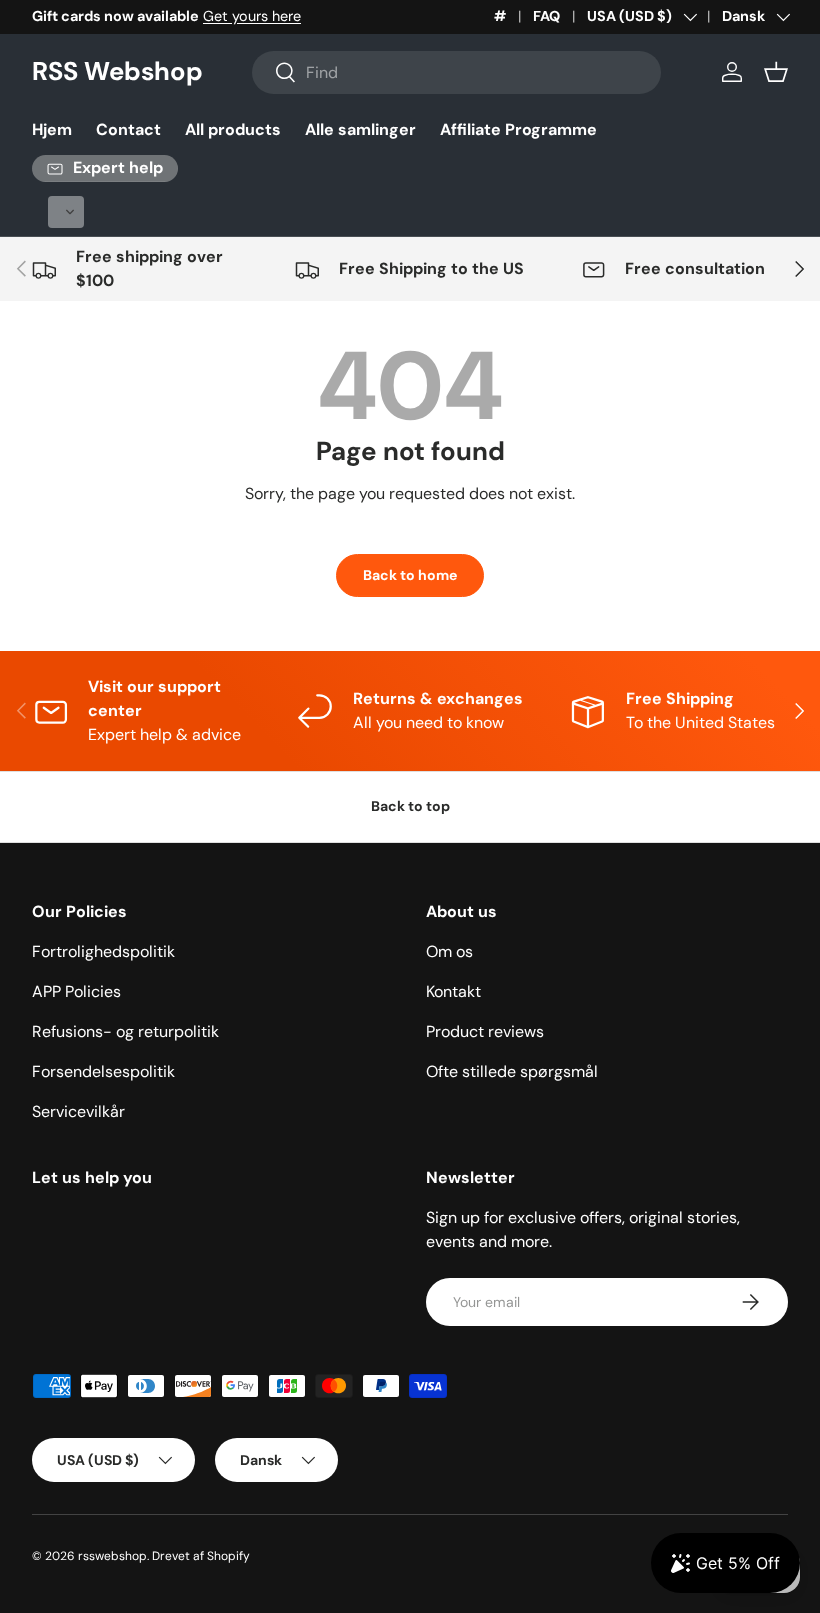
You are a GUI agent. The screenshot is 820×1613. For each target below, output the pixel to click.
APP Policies (76, 991)
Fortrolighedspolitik (103, 951)
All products (233, 129)
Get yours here (252, 16)
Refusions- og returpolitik (125, 1031)
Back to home (410, 575)
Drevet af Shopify (201, 1556)
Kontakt (453, 991)
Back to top (410, 806)
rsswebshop (112, 1556)
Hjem (52, 129)
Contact (128, 129)
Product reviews (485, 1031)
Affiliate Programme (518, 129)
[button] (776, 72)
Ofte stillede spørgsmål (512, 1071)
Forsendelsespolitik (103, 1071)
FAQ (546, 16)
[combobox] (456, 72)
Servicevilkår (78, 1111)
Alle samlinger (360, 129)
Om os (449, 951)
